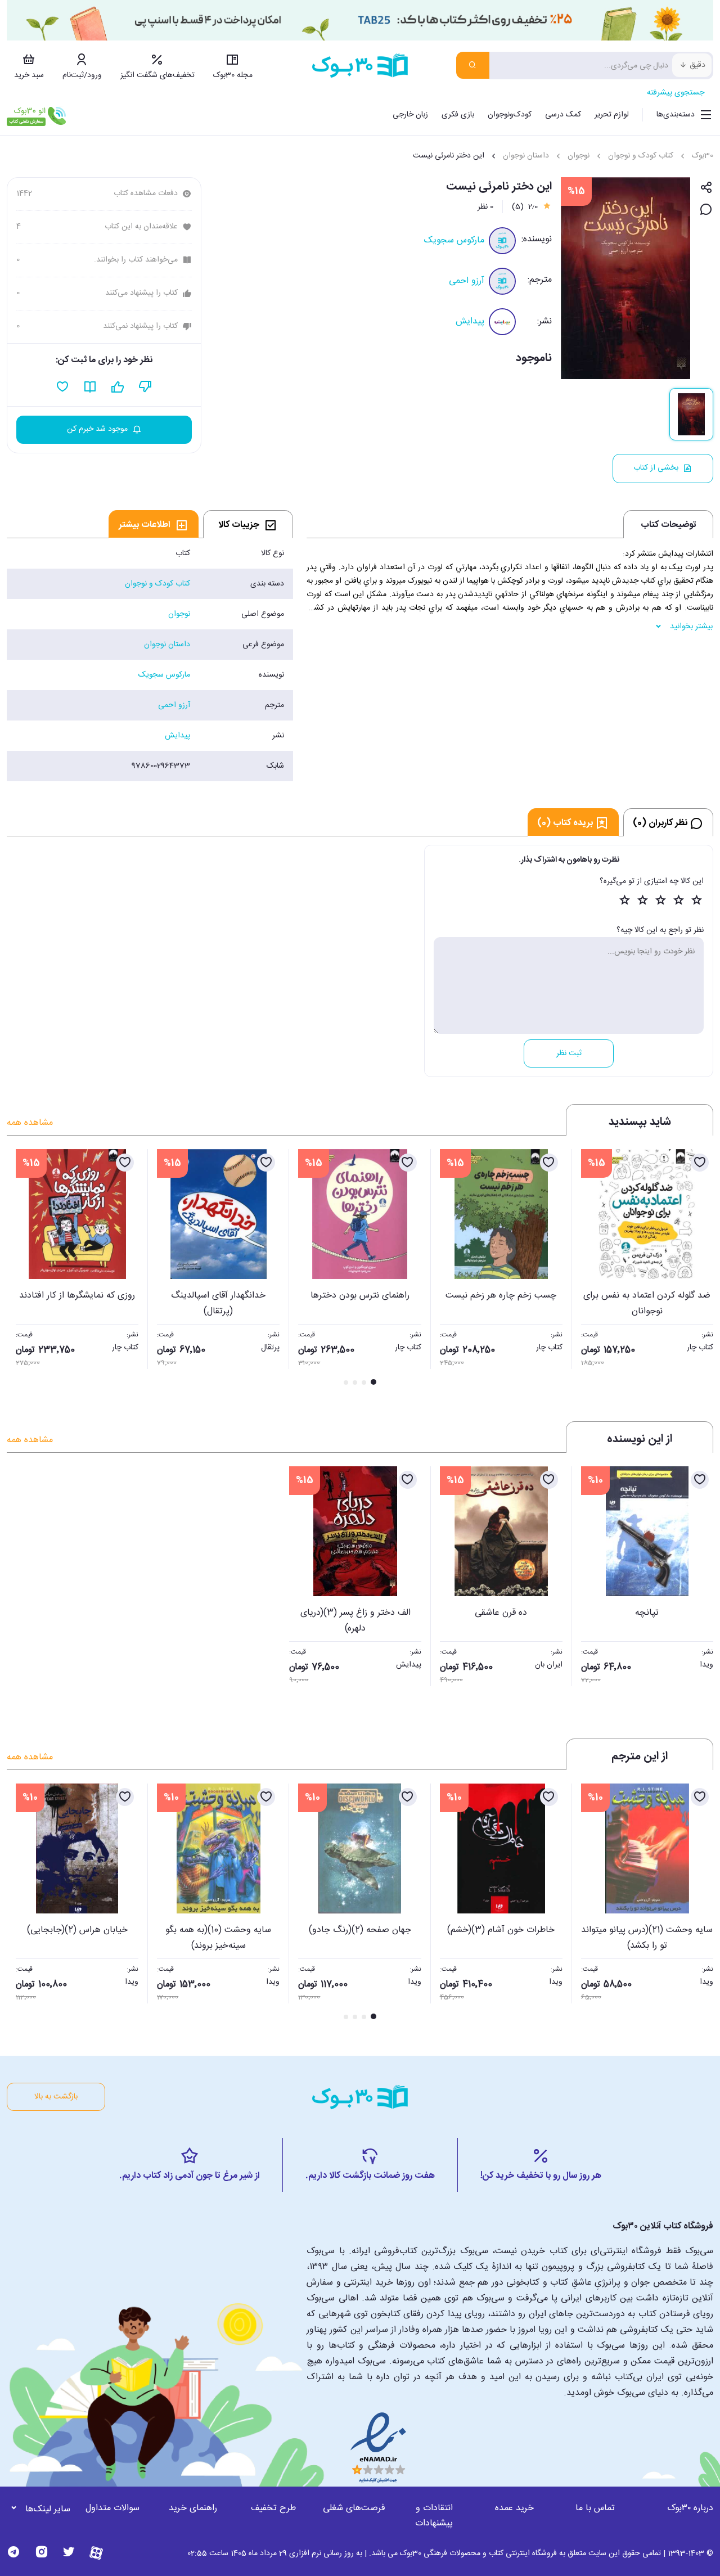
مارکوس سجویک (454, 240)
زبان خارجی (410, 115)
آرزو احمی (467, 281)
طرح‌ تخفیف (273, 2508)
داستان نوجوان (526, 156)
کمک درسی (563, 115)
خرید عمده (514, 2508)
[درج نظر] (706, 210)
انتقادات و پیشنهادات (434, 2516)
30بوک (703, 156)
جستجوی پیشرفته (676, 93)
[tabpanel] (150, 660)
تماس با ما (595, 2508)
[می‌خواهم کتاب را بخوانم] (90, 387)
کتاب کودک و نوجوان (641, 156)
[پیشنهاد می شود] (118, 387)
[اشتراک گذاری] (706, 188)
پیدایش (470, 321)
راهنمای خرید (193, 2508)
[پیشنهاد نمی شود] (145, 387)
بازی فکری (458, 115)
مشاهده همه (30, 1123)
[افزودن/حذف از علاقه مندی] (700, 1163)
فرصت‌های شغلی (354, 2508)
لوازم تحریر (612, 115)
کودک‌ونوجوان (510, 115)
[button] (21, 1268)
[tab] (248, 524)
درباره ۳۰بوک (690, 2508)
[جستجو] (473, 65)
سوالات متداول (112, 2508)
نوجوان (579, 156)
